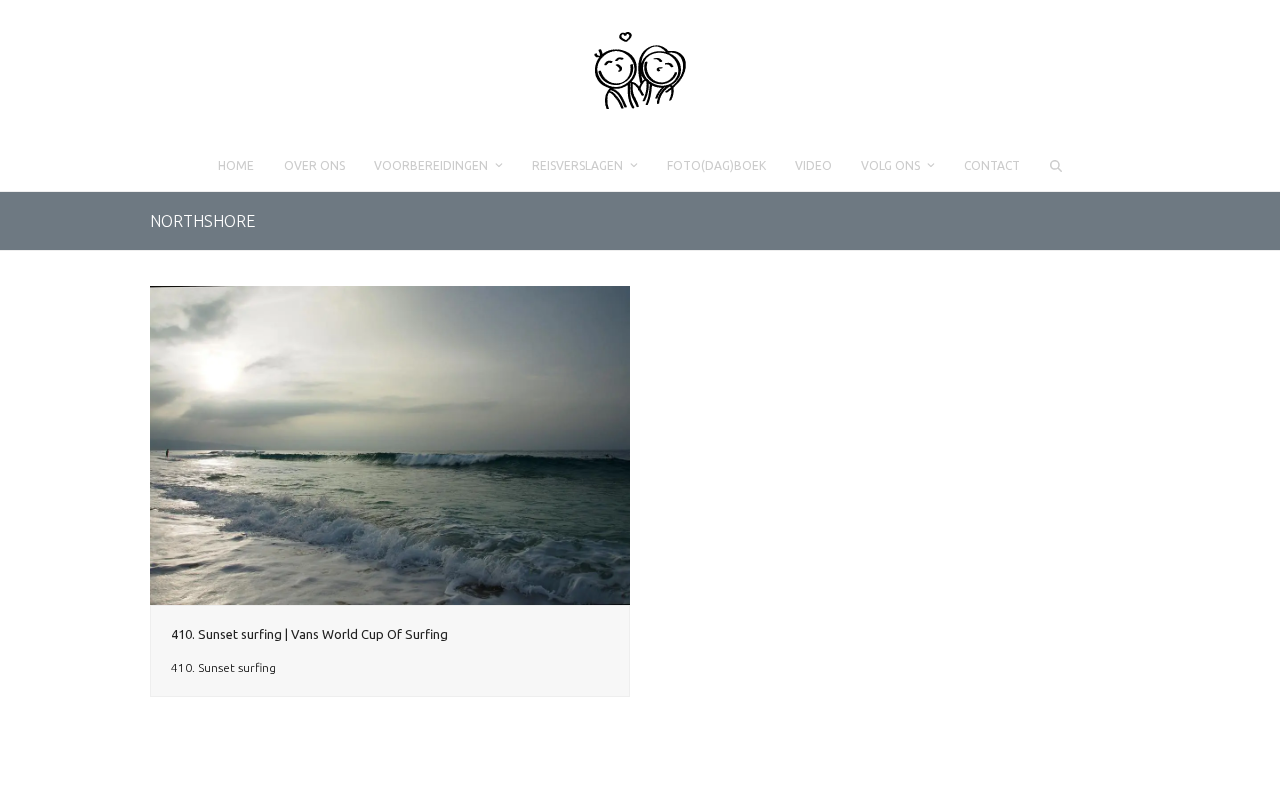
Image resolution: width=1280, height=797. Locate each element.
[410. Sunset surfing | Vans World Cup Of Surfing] (390, 444)
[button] (1055, 166)
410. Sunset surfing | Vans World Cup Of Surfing (309, 634)
